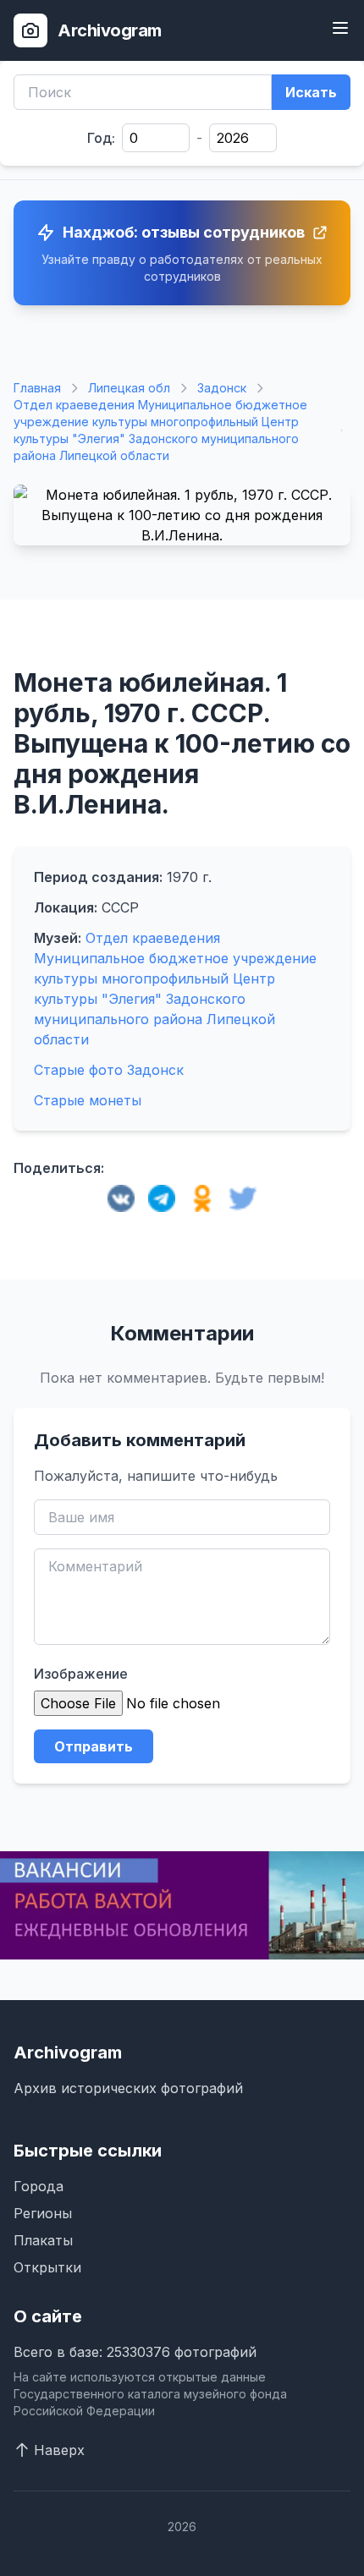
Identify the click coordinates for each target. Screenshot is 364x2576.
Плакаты (43, 2240)
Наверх (59, 2450)
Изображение (81, 1674)
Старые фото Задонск (109, 1070)
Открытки (47, 2267)
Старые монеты (88, 1100)
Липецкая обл (129, 388)
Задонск (222, 388)
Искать (311, 92)
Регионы (43, 2213)
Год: (101, 138)
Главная (37, 388)
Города (39, 2186)
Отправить (94, 1746)
